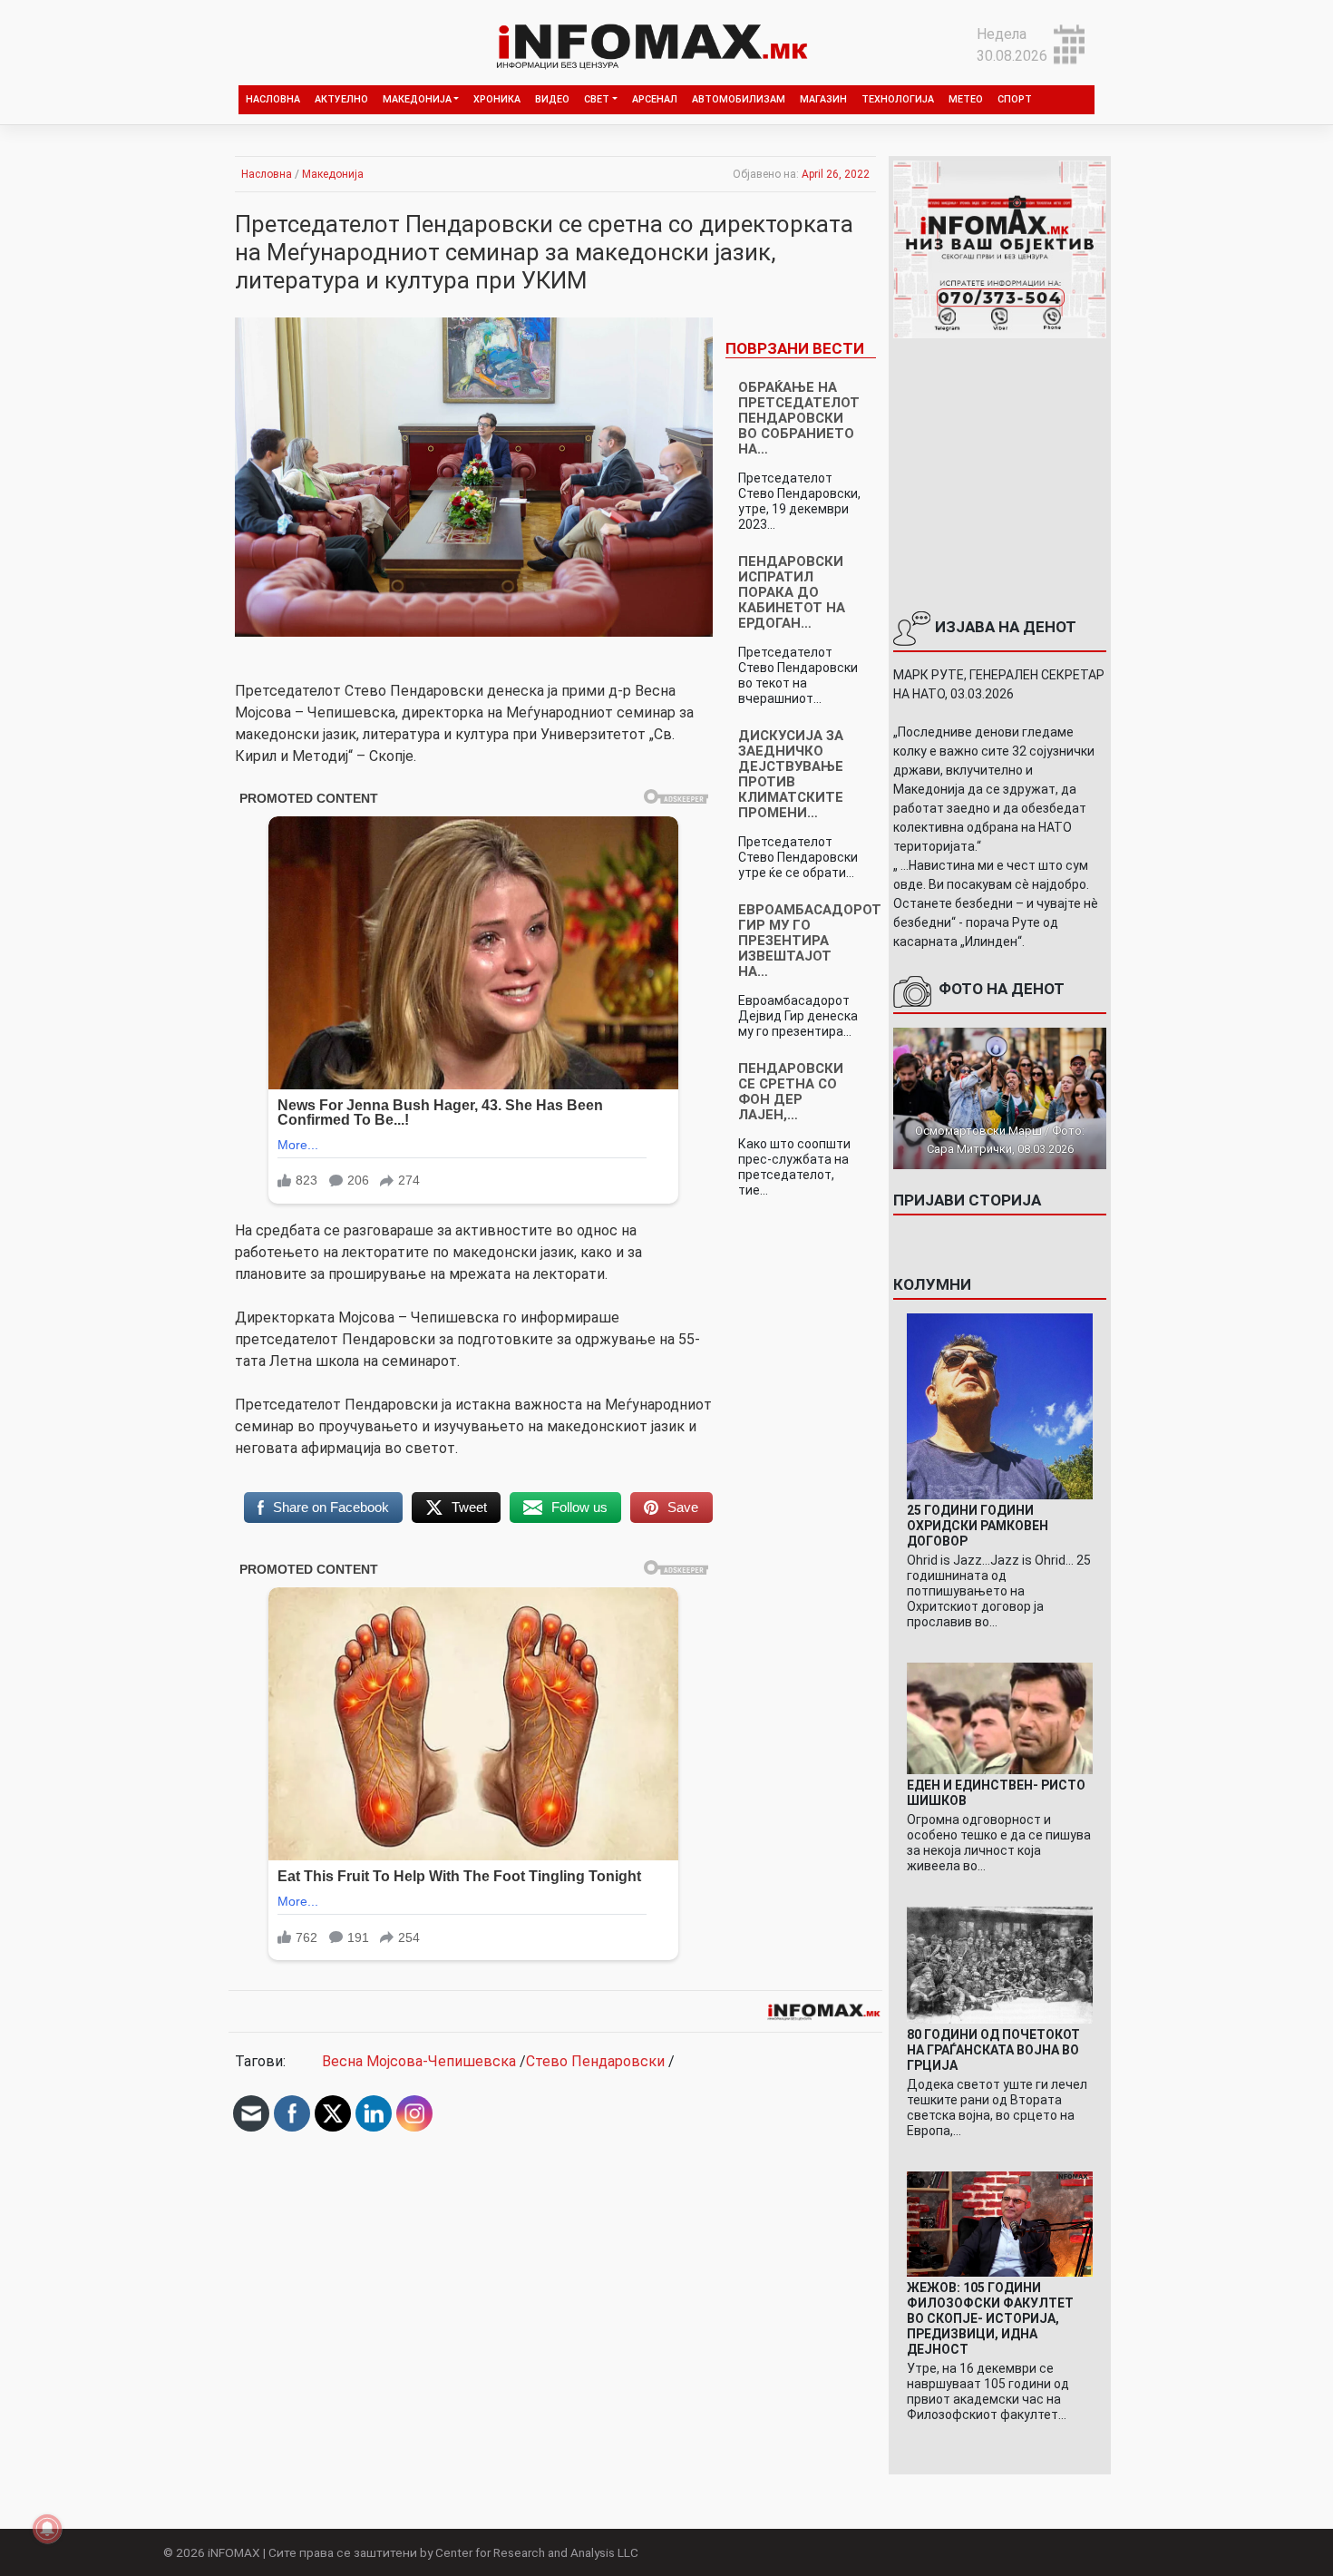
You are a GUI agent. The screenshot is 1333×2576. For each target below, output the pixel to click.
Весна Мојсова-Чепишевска (419, 2061)
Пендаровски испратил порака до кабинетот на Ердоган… (792, 592)
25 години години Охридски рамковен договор (978, 1526)
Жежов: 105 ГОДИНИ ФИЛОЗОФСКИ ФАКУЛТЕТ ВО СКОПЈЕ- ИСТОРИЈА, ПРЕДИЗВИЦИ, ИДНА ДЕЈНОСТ (990, 2318)
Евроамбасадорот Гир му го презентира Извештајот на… (810, 941)
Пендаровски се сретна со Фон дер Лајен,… (791, 1092)
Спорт (1015, 99)
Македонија (417, 99)
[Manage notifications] (47, 2529)
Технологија (898, 99)
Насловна (273, 99)
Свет (597, 99)
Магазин (823, 99)
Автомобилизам (739, 99)
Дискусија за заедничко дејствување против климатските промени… (791, 774)
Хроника (497, 99)
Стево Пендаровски (595, 2061)
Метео (966, 99)
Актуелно (341, 99)
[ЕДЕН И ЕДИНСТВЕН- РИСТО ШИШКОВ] (1000, 1717)
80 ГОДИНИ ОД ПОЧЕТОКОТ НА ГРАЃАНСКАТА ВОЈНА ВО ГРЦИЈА (993, 2050)
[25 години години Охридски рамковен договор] (1000, 1405)
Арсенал (655, 99)
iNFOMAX (234, 2552)
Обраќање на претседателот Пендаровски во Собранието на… (799, 418)
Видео (552, 99)
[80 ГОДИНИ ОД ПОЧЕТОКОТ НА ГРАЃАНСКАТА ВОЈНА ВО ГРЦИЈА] (1000, 1964)
